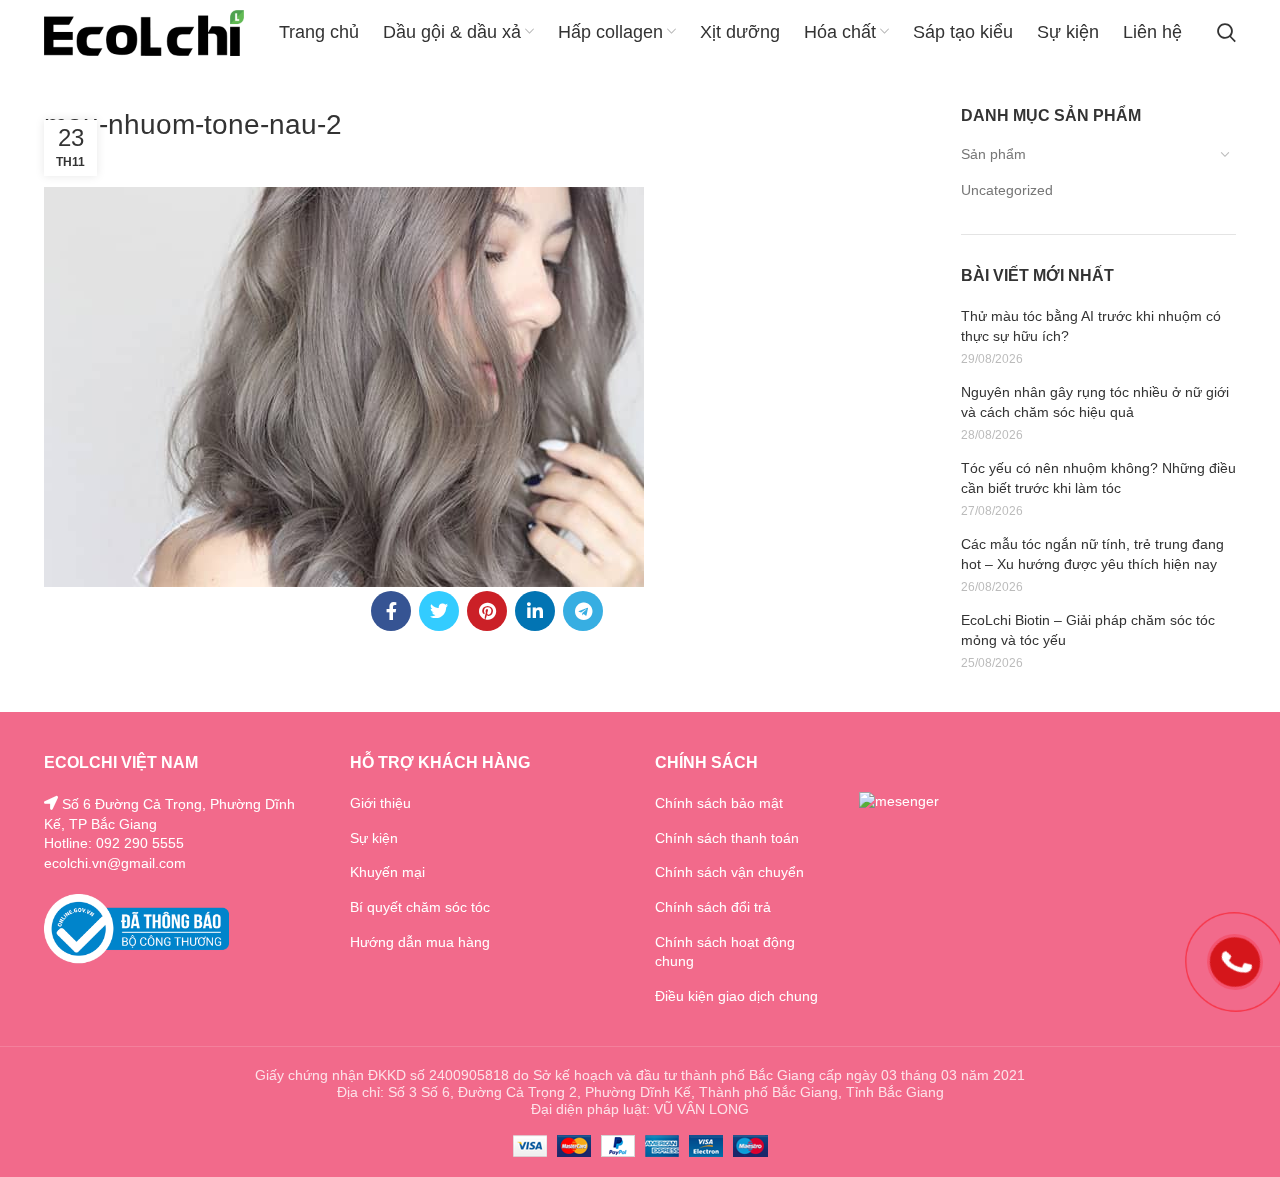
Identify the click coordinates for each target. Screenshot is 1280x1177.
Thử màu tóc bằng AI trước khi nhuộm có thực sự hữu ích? (1091, 326)
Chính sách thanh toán (727, 838)
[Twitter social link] (439, 611)
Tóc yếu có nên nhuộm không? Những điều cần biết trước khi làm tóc (1098, 478)
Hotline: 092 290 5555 (114, 843)
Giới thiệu (380, 803)
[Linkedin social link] (535, 611)
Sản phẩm (993, 154)
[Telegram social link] (583, 611)
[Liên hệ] (1235, 960)
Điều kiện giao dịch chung (736, 996)
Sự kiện (374, 838)
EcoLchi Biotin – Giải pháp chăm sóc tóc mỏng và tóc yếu (1088, 630)
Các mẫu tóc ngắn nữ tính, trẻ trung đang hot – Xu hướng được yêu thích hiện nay (1092, 554)
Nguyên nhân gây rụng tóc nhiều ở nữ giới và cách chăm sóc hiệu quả (1095, 402)
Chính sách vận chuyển (729, 872)
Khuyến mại (387, 872)
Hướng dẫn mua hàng (420, 942)
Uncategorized (1007, 190)
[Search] (1226, 33)
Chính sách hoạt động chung (725, 952)
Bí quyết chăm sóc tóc (420, 907)
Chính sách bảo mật (719, 803)
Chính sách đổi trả (713, 907)
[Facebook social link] (391, 611)
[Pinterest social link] (487, 611)
